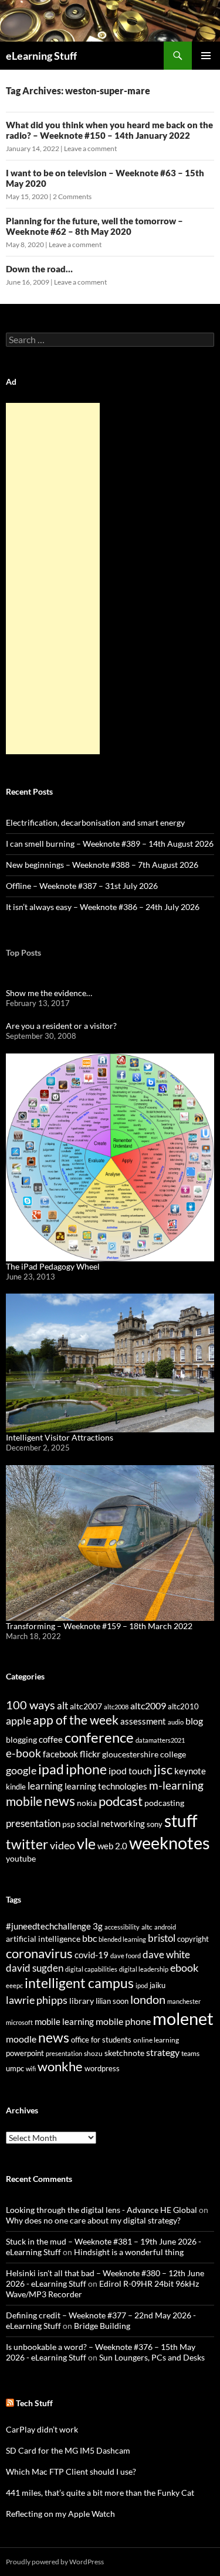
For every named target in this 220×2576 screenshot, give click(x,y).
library (82, 2001)
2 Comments (72, 196)
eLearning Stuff (41, 56)
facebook (60, 1754)
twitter (27, 1844)
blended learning (122, 1939)
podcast (121, 1801)
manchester (184, 2001)
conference (99, 1737)
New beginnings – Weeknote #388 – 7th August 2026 (102, 865)
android (165, 1927)
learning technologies (106, 1786)
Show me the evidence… (49, 993)
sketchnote (124, 2053)
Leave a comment (90, 148)
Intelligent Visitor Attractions (60, 1437)
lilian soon (112, 2001)
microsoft (19, 2022)
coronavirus (39, 1953)
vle (86, 1844)
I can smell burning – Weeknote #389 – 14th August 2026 (110, 844)
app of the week (76, 1720)
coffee (51, 1739)
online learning (156, 2040)
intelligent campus (79, 1983)
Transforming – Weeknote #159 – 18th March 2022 (99, 1626)
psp (69, 1824)
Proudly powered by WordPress (55, 2562)
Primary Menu (206, 56)
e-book (23, 1753)
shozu (93, 2053)
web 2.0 (112, 1846)
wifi (31, 2069)
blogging (21, 1739)
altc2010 (183, 1707)
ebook (184, 1968)
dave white (166, 1955)
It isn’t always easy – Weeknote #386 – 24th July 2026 (103, 907)
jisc (163, 1769)
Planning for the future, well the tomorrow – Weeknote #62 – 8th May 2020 (94, 226)
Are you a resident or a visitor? (61, 1026)
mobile (24, 1801)
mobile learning (64, 2021)
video (62, 1845)
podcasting (164, 1803)
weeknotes (170, 1843)
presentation (33, 1823)
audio (176, 1722)
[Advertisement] (53, 579)
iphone (86, 1769)
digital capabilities (91, 1969)
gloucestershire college (144, 1754)
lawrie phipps (37, 2000)
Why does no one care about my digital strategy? (93, 2220)
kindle (16, 1787)
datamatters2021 (160, 1740)
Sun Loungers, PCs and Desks (152, 2357)
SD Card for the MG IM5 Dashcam (68, 2450)
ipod (142, 1985)
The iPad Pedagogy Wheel (53, 1266)
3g (98, 1926)
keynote (190, 1771)
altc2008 (116, 1707)
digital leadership (144, 1969)
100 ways (31, 1705)
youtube (21, 1858)
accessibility (122, 1927)
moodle (21, 2039)
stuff (181, 1821)
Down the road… (39, 269)
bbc (89, 1938)
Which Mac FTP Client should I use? (71, 2471)
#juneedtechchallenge (48, 1926)
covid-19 (92, 1955)
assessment (143, 1721)
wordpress (102, 2068)
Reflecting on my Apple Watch (60, 2514)
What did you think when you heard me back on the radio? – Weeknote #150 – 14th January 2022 (109, 130)
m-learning (176, 1785)
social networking (111, 1824)
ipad (51, 1769)
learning (45, 1786)
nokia (87, 1803)
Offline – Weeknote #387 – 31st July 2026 (82, 886)
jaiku (158, 1985)
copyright (193, 1939)
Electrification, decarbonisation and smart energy (95, 822)
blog (194, 1721)
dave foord (126, 1956)
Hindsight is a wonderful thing (129, 2252)
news (60, 1801)
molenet (183, 2018)
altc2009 (148, 1706)
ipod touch (130, 1771)
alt (62, 1706)
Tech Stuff (34, 2403)
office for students (101, 2040)
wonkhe (60, 2066)
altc (147, 1927)
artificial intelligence (43, 1939)
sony (155, 1824)
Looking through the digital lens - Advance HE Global (101, 2210)
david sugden (35, 1968)
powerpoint (25, 2053)
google (21, 1770)
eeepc (14, 1985)
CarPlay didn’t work (42, 2429)
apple (18, 1720)
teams (190, 2053)
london (148, 1999)
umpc (15, 2068)
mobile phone (123, 2021)
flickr (90, 1754)
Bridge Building (102, 2326)
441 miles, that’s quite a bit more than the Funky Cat (100, 2493)
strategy (163, 2052)
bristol (162, 1938)
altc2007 (86, 1706)
